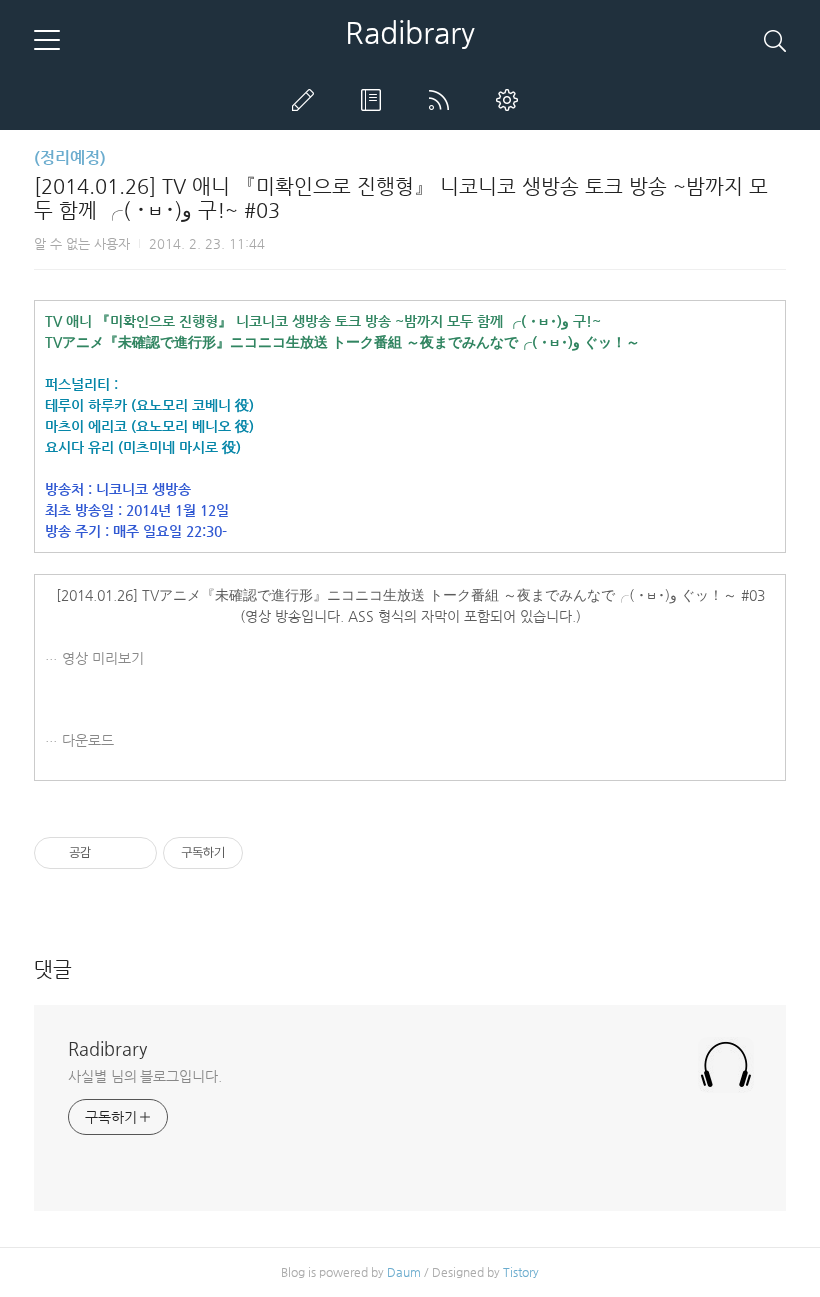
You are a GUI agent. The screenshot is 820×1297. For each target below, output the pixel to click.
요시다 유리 (79, 447)
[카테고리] (47, 40)
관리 (511, 100)
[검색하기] (775, 40)
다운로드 (88, 740)
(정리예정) (70, 157)
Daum (404, 1272)
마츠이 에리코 (86, 426)
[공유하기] (109, 853)
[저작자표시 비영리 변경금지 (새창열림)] (270, 853)
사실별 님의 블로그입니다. (145, 1076)
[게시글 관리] (134, 853)
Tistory (521, 1272)
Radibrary (410, 33)
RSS (443, 100)
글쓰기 (307, 100)
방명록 (375, 100)
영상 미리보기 (103, 658)
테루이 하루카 (86, 405)
